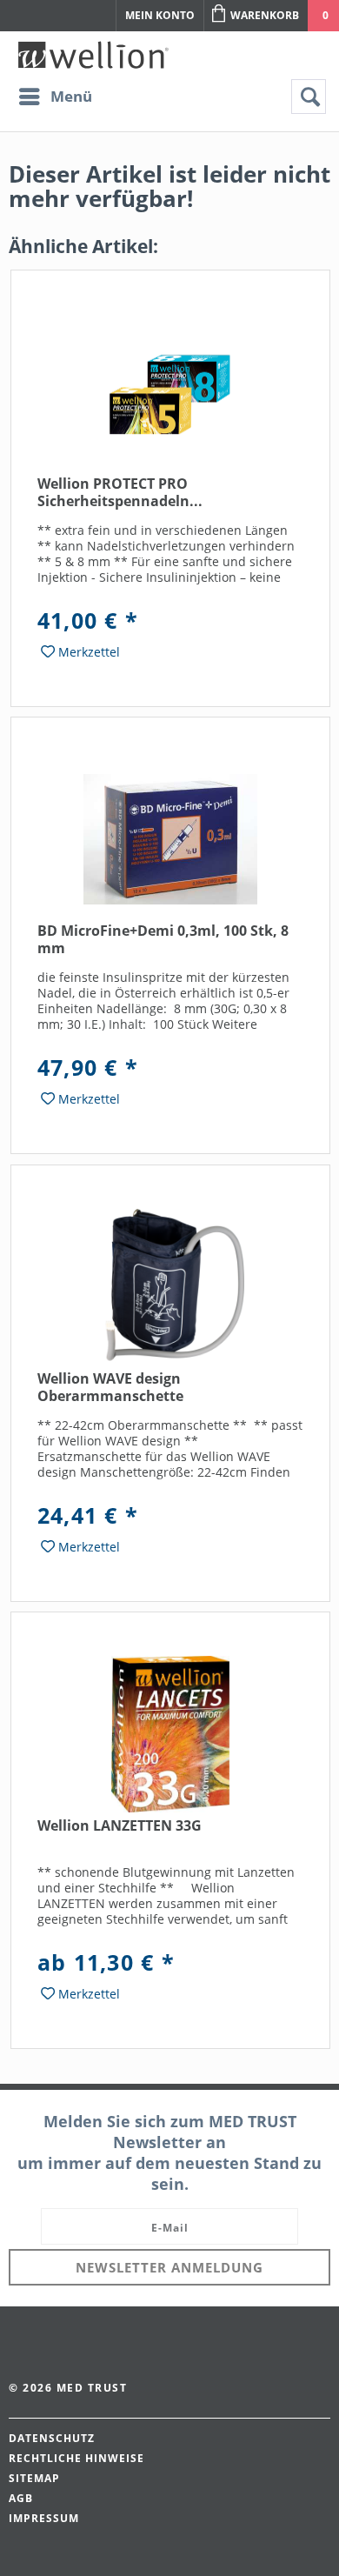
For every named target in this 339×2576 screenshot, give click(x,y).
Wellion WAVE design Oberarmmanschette (110, 1388)
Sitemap (34, 2478)
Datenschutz (52, 2438)
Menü (71, 96)
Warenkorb (265, 15)
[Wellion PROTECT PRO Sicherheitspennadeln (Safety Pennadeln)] (170, 392)
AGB (21, 2498)
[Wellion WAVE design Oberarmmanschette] (170, 1287)
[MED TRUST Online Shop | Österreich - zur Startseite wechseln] (93, 55)
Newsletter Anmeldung (169, 2267)
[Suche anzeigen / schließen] (309, 97)
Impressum (44, 2518)
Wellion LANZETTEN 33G (120, 1826)
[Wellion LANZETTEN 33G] (170, 1734)
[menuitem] (55, 97)
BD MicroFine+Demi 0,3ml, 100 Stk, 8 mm (163, 940)
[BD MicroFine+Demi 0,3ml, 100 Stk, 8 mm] (170, 839)
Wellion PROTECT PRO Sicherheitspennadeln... (120, 493)
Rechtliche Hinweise (76, 2458)
